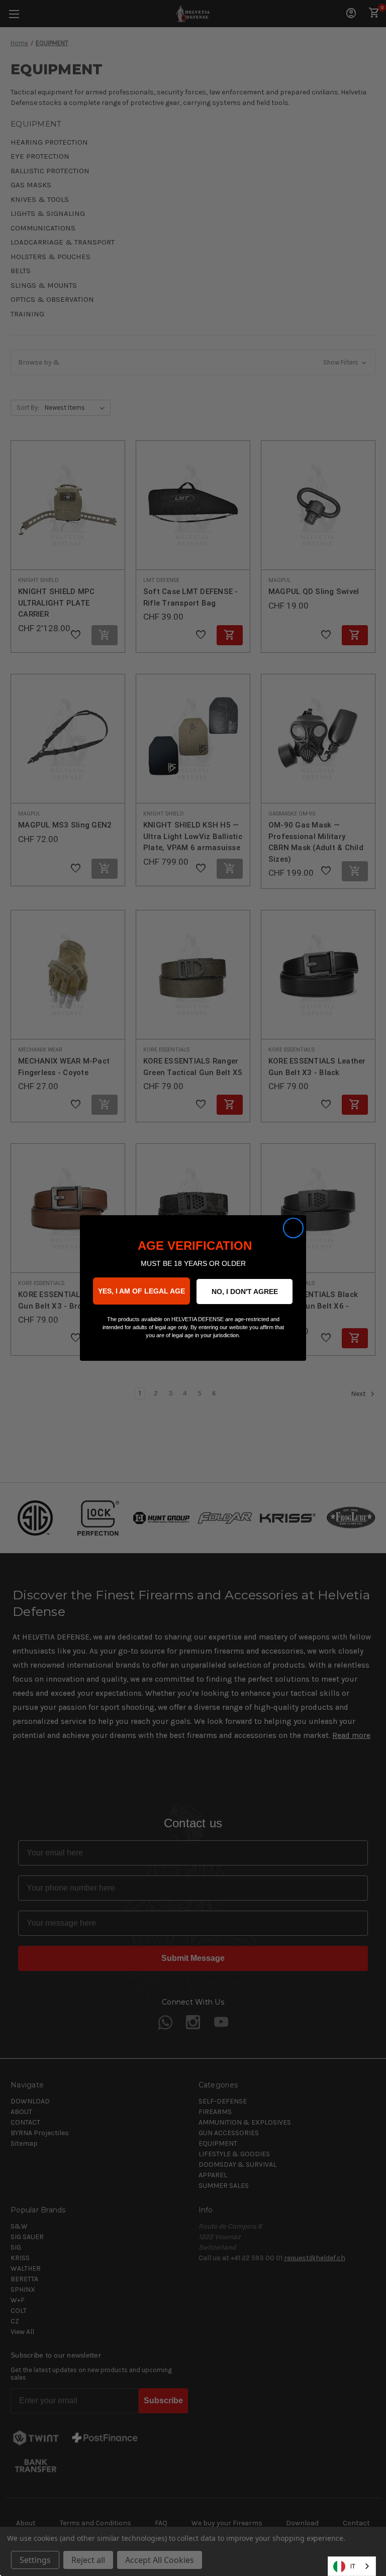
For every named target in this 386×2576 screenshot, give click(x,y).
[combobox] (352, 2566)
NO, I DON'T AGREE (245, 1292)
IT (353, 2566)
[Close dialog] (293, 1228)
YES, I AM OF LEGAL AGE (141, 1291)
